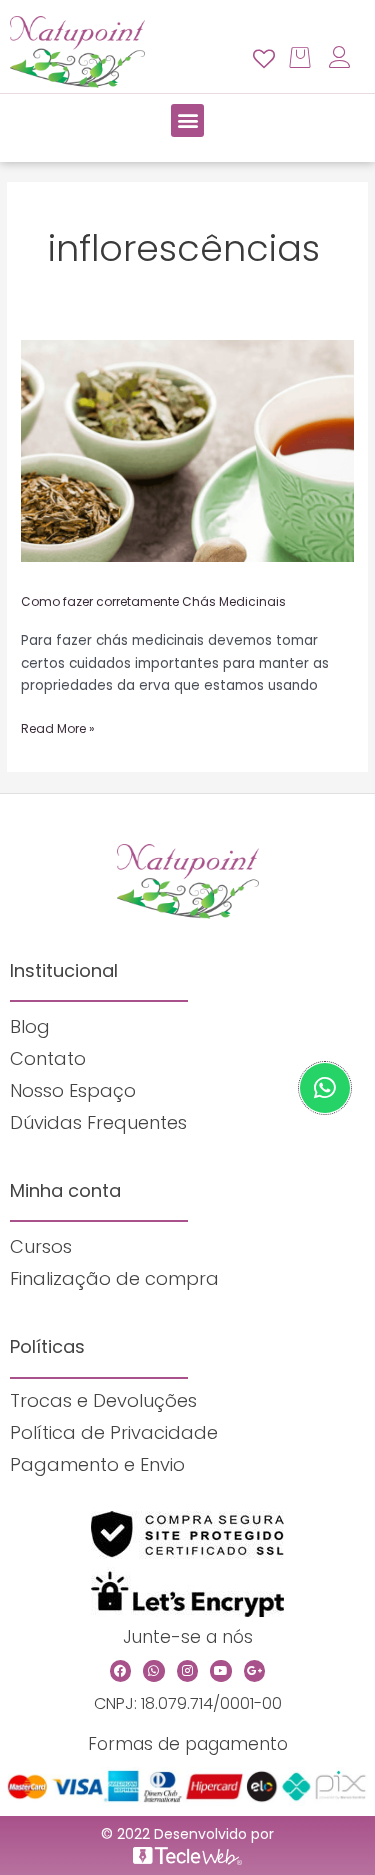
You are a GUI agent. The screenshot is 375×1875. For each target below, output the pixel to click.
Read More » (58, 727)
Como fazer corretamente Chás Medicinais (153, 601)
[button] (187, 120)
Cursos (41, 1246)
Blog (30, 1026)
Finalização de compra (114, 1278)
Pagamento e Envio (97, 1464)
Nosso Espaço (73, 1090)
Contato (48, 1058)
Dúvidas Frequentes (98, 1122)
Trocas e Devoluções (103, 1400)
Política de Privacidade (114, 1432)
